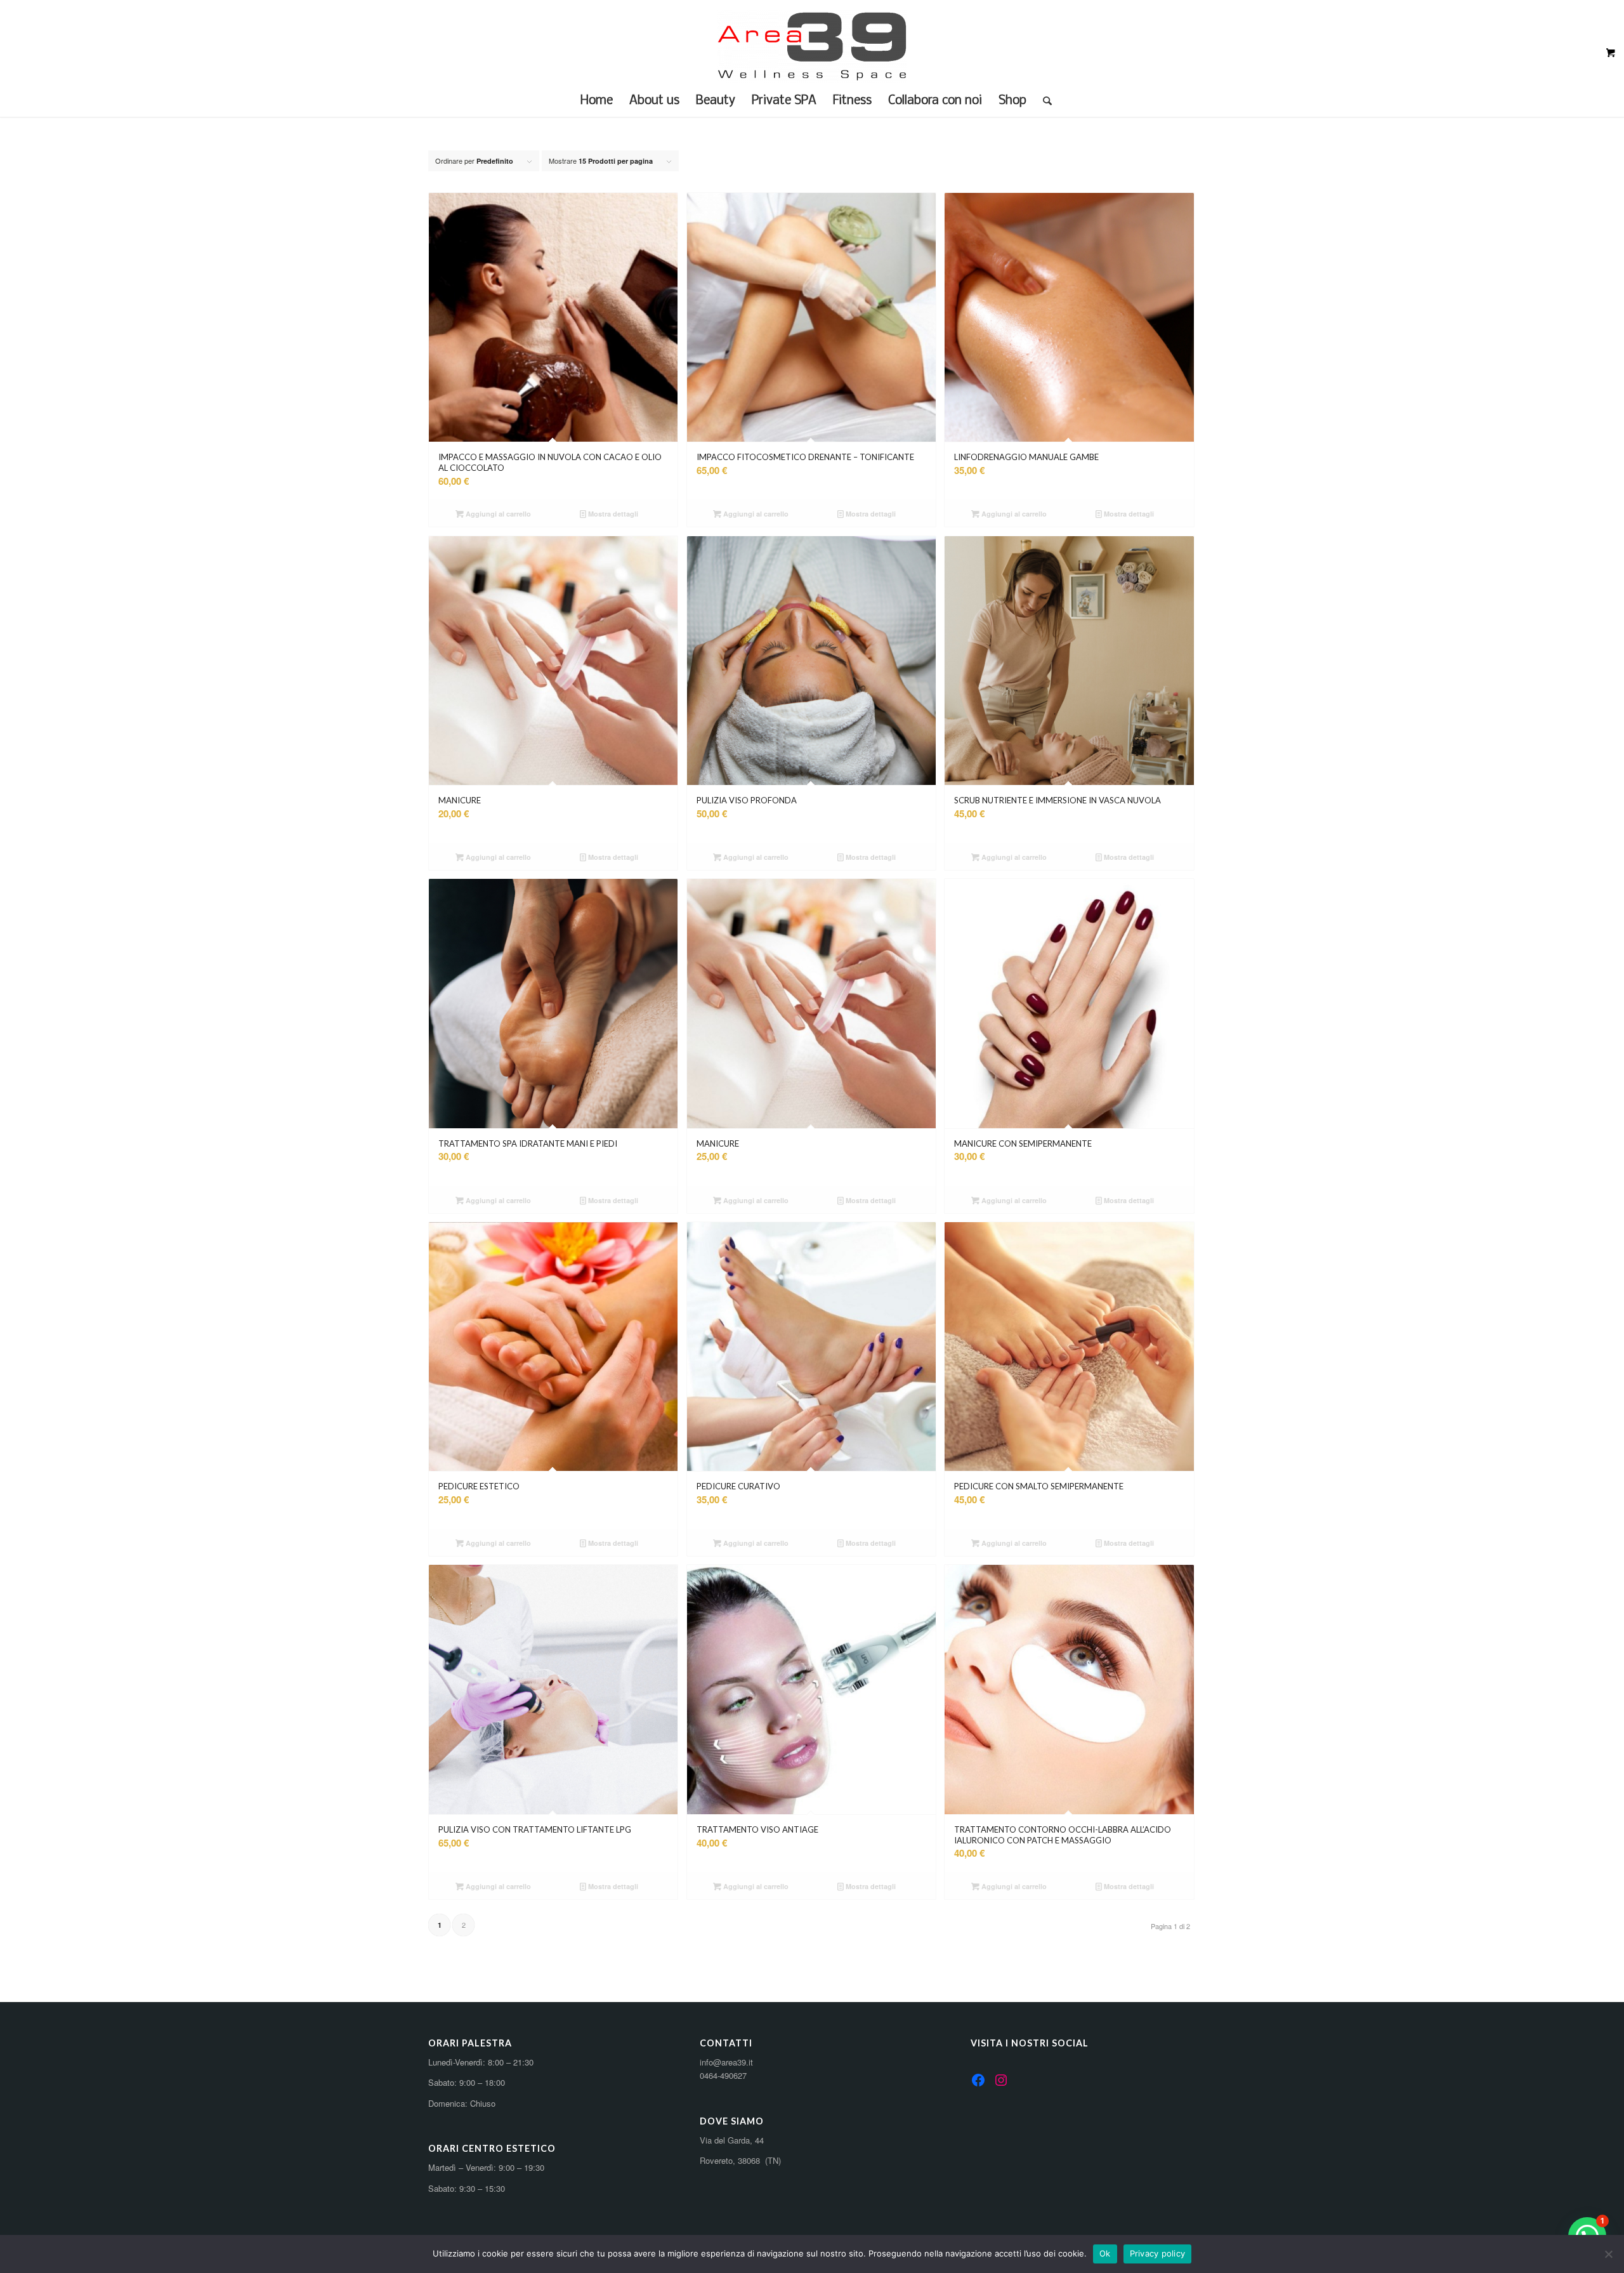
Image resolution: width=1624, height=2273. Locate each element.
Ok (1105, 2253)
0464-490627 (723, 2075)
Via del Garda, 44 (732, 2140)
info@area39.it (726, 2062)
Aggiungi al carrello (497, 514)
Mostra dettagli (612, 514)
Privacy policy (1158, 2253)
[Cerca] (1043, 101)
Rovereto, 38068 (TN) (740, 2160)
